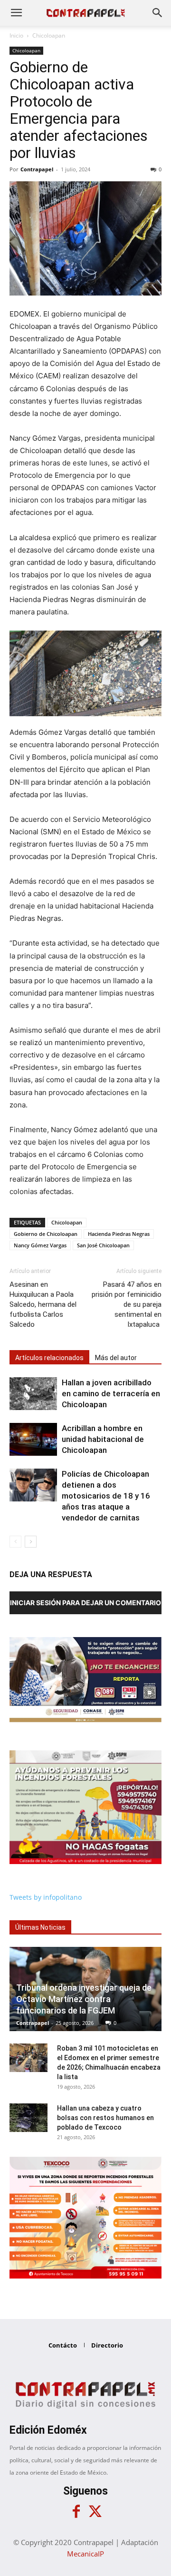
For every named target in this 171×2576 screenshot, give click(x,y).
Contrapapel (37, 169)
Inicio (16, 35)
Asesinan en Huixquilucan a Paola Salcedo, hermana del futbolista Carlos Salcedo (43, 1304)
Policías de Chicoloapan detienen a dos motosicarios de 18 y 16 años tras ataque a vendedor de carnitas (106, 1496)
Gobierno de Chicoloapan (46, 1234)
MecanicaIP (85, 2554)
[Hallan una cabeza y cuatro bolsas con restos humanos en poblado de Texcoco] (28, 2118)
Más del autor (116, 1358)
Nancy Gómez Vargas (40, 1245)
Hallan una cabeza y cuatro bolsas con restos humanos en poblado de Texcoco (105, 2118)
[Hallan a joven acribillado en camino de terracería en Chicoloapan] (33, 1394)
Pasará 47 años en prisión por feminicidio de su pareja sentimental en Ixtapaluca (127, 1304)
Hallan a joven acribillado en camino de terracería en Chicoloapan (111, 1393)
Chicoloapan (49, 35)
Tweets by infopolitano (46, 1897)
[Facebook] (76, 2512)
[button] (16, 13)
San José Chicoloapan (103, 1245)
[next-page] (31, 1542)
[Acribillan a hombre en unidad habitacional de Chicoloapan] (33, 1439)
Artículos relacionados (49, 1358)
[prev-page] (15, 1542)
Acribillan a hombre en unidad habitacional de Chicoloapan (103, 1439)
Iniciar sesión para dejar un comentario (85, 1603)
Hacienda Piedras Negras (119, 1234)
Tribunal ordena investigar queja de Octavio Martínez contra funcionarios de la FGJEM (84, 1999)
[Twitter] (95, 2512)
